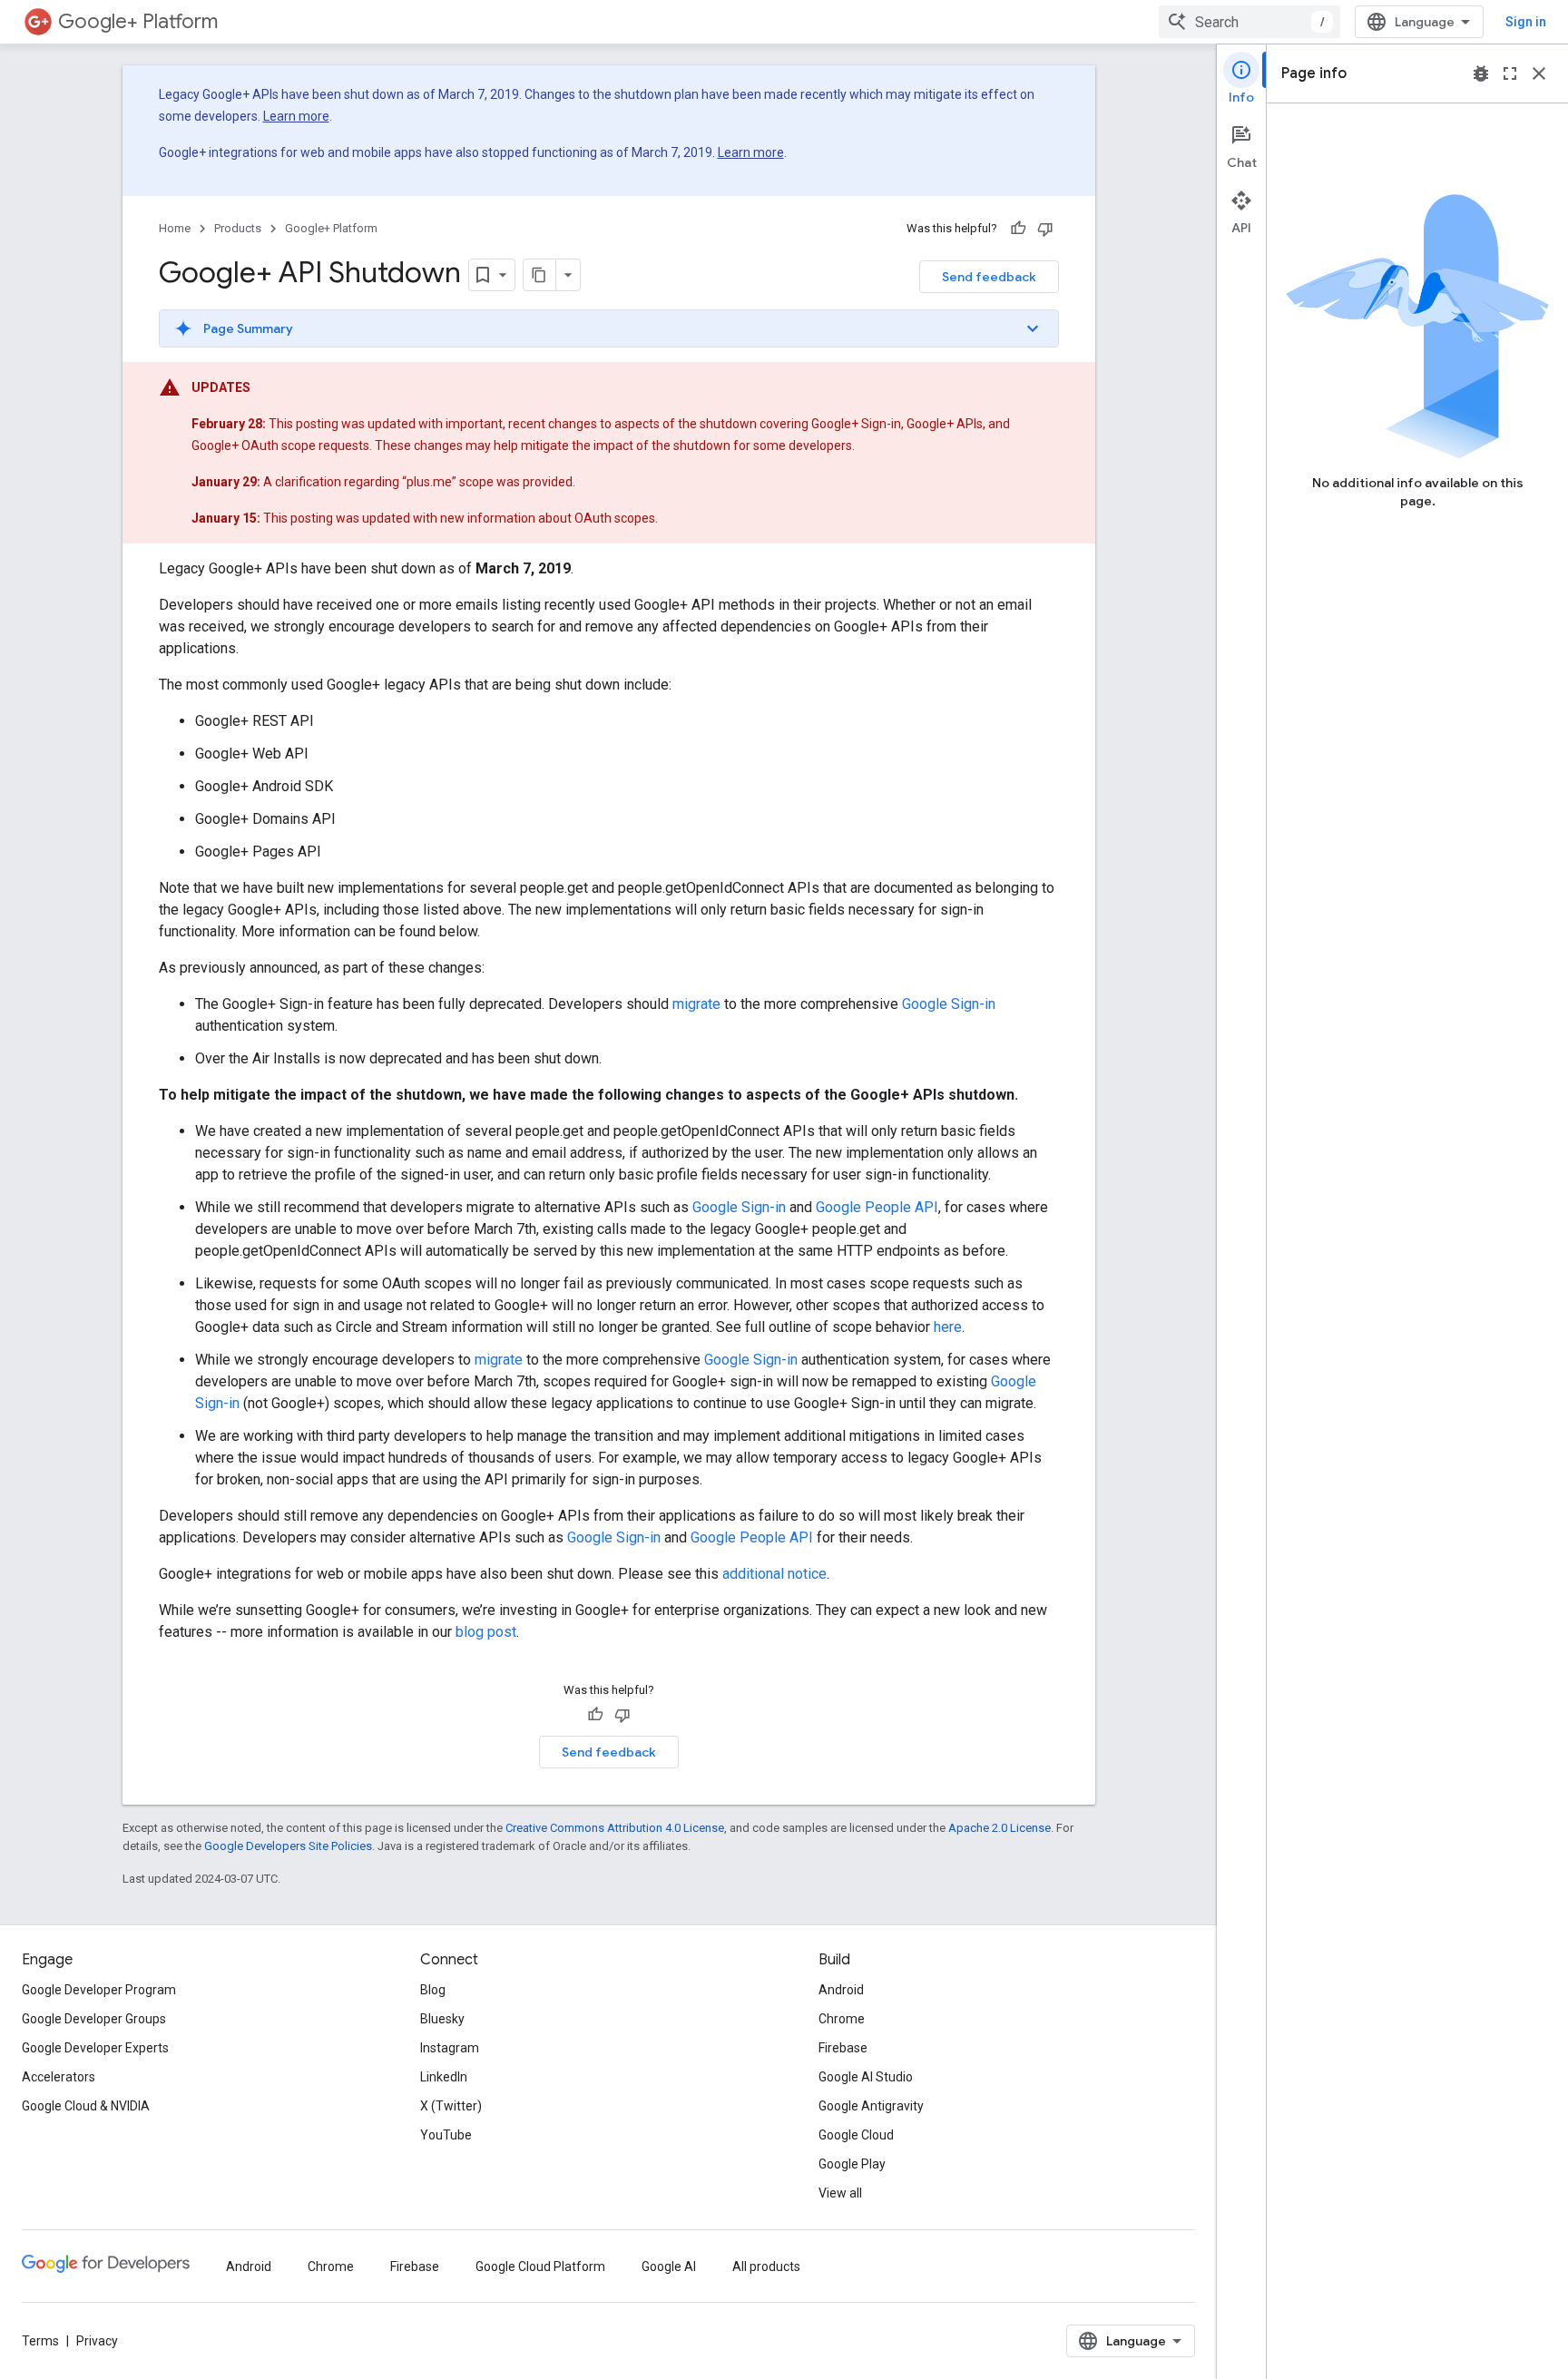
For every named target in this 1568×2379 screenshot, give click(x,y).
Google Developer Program (99, 1990)
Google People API (877, 1207)
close (1539, 73)
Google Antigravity (871, 2106)
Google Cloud (856, 2135)
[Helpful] (1018, 229)
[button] (609, 328)
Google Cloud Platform (540, 2266)
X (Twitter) (451, 2106)
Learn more (296, 116)
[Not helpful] (1045, 229)
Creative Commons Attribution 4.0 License (615, 1828)
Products (238, 228)
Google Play (852, 2164)
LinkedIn (444, 2077)
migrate (696, 1004)
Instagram (450, 2048)
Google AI (669, 2266)
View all (840, 2193)
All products (766, 2266)
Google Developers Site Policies (288, 1846)
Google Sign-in (949, 1004)
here (948, 1327)
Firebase (843, 2048)
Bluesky (442, 2019)
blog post (486, 1632)
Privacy (97, 2341)
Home (175, 228)
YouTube (446, 2135)
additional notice (774, 1574)
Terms (40, 2341)
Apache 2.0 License (1000, 1828)
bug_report (1481, 73)
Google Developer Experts (95, 2048)
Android (841, 1990)
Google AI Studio (866, 2077)
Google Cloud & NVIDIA (86, 2106)
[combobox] (1249, 22)
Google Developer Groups (94, 2019)
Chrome (842, 2019)
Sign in (1526, 22)
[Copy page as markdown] (540, 275)
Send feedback (989, 277)
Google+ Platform (138, 21)
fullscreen (1510, 73)
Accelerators (59, 2077)
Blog (433, 1990)
